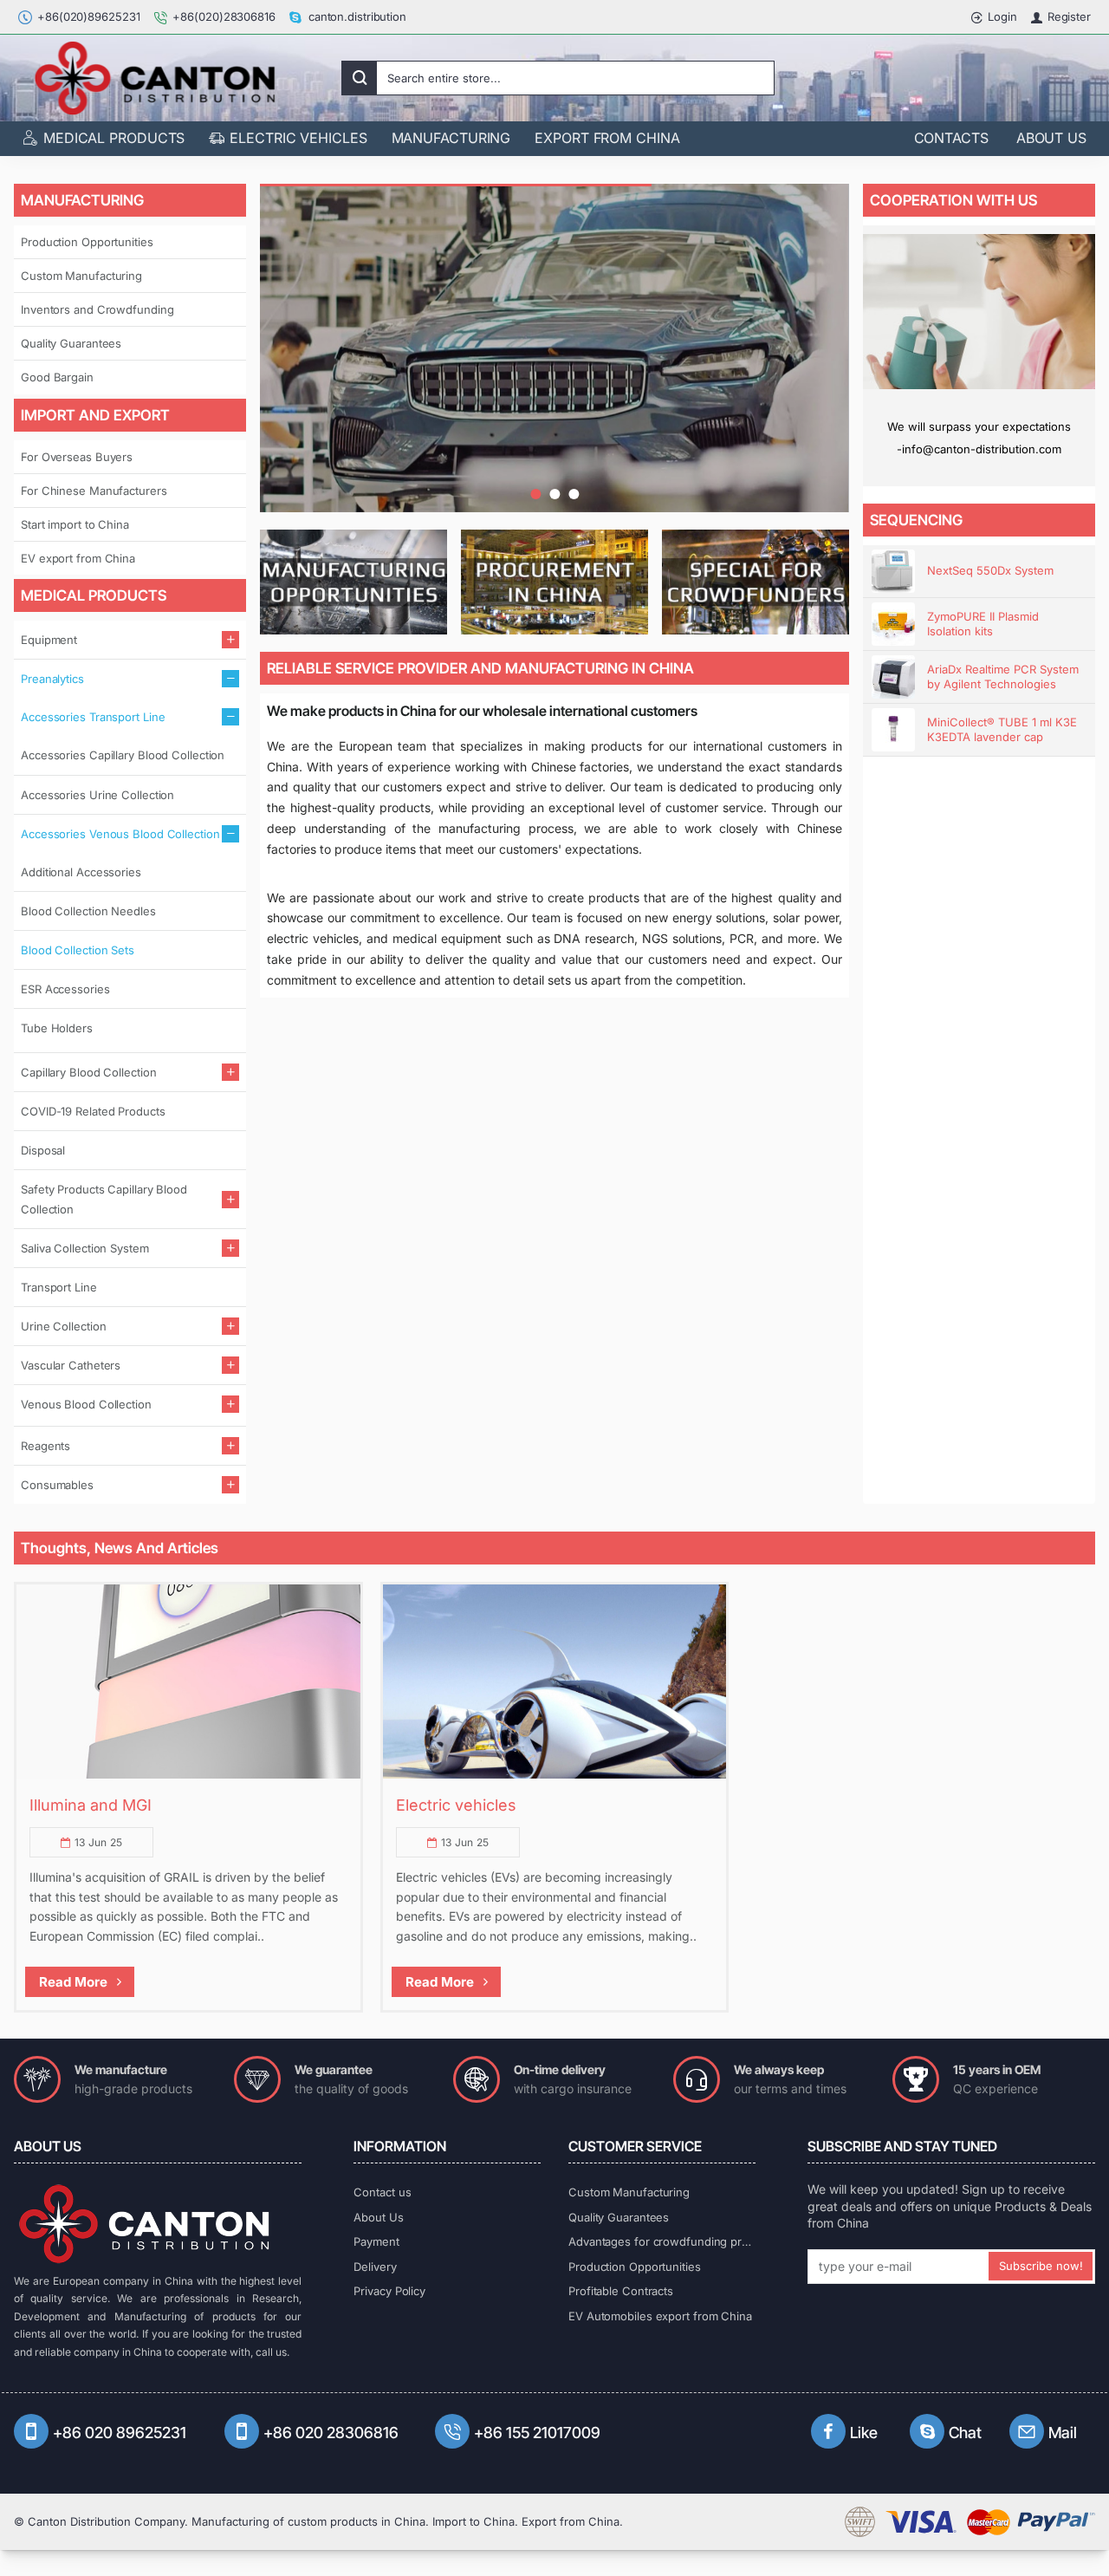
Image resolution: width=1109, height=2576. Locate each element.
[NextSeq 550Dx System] (893, 571)
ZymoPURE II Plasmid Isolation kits (983, 624)
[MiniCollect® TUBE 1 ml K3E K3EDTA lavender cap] (893, 730)
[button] (535, 494)
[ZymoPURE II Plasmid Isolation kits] (893, 624)
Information (400, 2146)
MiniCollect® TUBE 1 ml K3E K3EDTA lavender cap (1002, 729)
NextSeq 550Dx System (990, 570)
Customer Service (635, 2146)
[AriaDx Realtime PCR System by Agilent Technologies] (893, 677)
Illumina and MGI (91, 1805)
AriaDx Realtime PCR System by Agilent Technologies (1003, 677)
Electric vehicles (456, 1805)
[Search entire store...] (360, 78)
